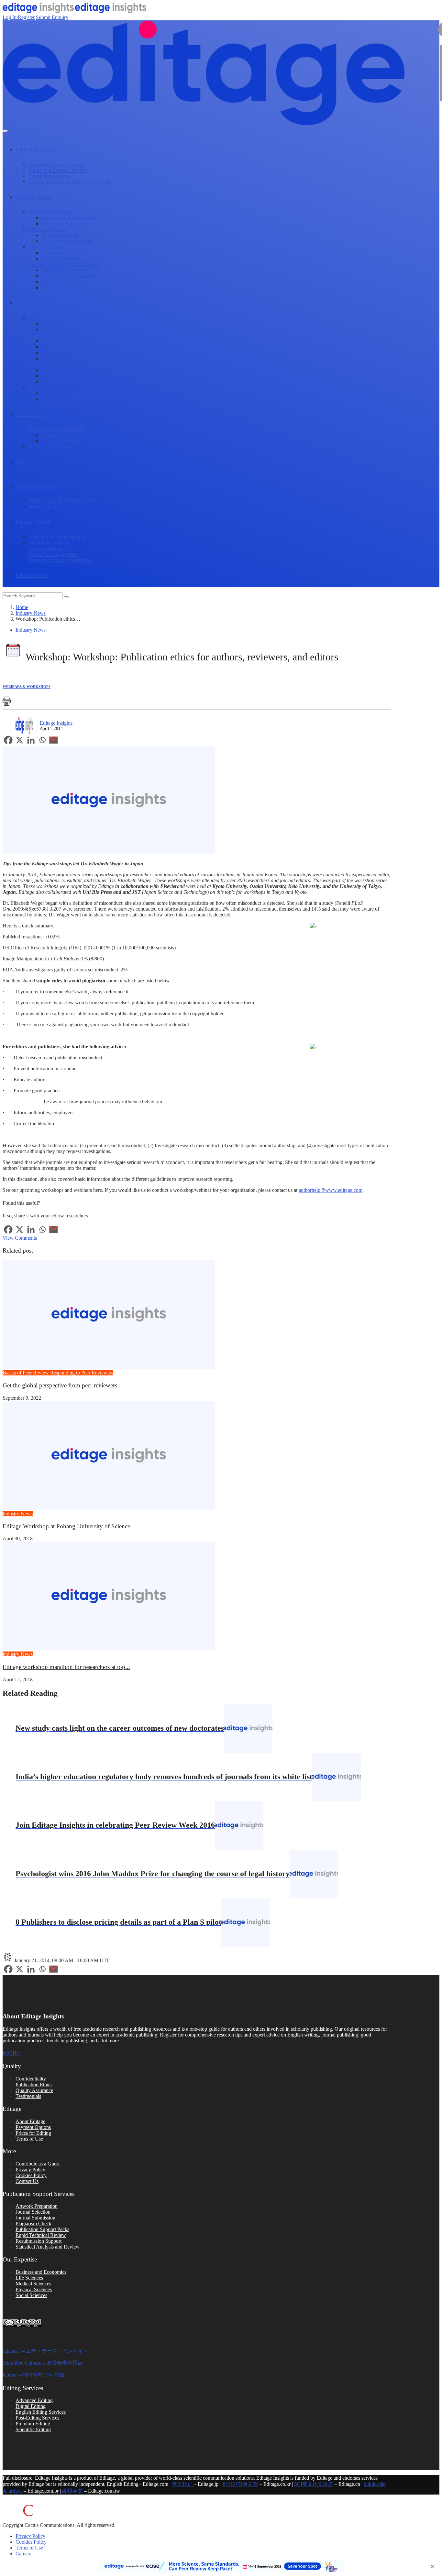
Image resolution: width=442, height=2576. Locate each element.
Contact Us (27, 2181)
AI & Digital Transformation (58, 537)
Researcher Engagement (53, 554)
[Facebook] (8, 740)
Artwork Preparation (37, 2206)
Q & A (22, 462)
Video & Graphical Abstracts (71, 353)
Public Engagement (61, 341)
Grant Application (60, 329)
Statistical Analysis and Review (48, 2247)
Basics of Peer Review (26, 1373)
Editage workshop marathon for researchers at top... (66, 1667)
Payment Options (33, 2127)
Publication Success (36, 150)
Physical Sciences (34, 2289)
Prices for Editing (33, 2133)
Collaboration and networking (72, 370)
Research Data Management (70, 218)
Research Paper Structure (67, 241)
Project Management (62, 382)
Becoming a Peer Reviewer (69, 393)
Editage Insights (56, 723)
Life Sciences (29, 2278)
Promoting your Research (67, 358)
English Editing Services (41, 2412)
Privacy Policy (30, 2170)
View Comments (20, 1238)
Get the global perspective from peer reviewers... (62, 1385)
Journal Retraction (60, 288)
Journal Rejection (59, 282)
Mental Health (30, 414)
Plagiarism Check (33, 2223)
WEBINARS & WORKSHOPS (62, 501)
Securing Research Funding (57, 318)
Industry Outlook (33, 522)
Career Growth (31, 303)
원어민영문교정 (240, 2484)
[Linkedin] (31, 740)
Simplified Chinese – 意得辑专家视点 (43, 2363)
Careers (23, 2554)
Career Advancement (50, 387)
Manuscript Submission (65, 270)
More (12, 2053)
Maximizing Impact (48, 543)
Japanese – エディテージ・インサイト (45, 2351)
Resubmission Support (39, 2241)
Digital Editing (31, 2406)
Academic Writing (60, 235)
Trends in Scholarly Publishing (60, 560)
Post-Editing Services (37, 2418)
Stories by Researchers (52, 447)
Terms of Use (29, 2139)
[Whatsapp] (42, 740)
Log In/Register (19, 17)
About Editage (30, 2121)
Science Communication (53, 335)
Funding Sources (59, 323)
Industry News (31, 613)
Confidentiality (31, 2079)
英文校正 (183, 2484)
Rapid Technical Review (41, 2235)
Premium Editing (33, 2424)
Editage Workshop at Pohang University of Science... (69, 1526)
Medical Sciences (33, 2284)
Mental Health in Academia (56, 429)
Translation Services (49, 176)
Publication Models (61, 258)
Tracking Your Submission (68, 276)
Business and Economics (41, 2272)
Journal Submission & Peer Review (65, 264)
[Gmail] (54, 740)
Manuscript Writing (48, 229)
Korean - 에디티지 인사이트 (34, 2375)
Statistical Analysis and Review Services (70, 182)
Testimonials (28, 2096)
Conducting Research (50, 212)
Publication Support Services (58, 170)
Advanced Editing (34, 2400)
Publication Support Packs (42, 2229)
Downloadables (44, 507)
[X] (20, 740)
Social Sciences (31, 2295)
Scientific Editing (33, 2429)
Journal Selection (46, 247)
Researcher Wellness (62, 441)
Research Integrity (47, 548)
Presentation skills (60, 376)
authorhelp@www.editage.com (331, 1190)
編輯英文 (72, 2491)
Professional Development (55, 364)
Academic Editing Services (56, 164)
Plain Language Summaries (69, 347)
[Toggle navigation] (5, 131)
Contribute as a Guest (38, 2164)
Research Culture (59, 435)
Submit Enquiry (52, 17)
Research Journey (34, 197)
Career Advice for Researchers (73, 399)
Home (22, 607)
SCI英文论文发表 (314, 2484)
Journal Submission (35, 2218)
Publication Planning (63, 224)
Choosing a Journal (61, 253)
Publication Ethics (34, 2084)
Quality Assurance (34, 2090)
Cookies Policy (31, 2175)
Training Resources (35, 486)
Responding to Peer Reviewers (82, 1373)
